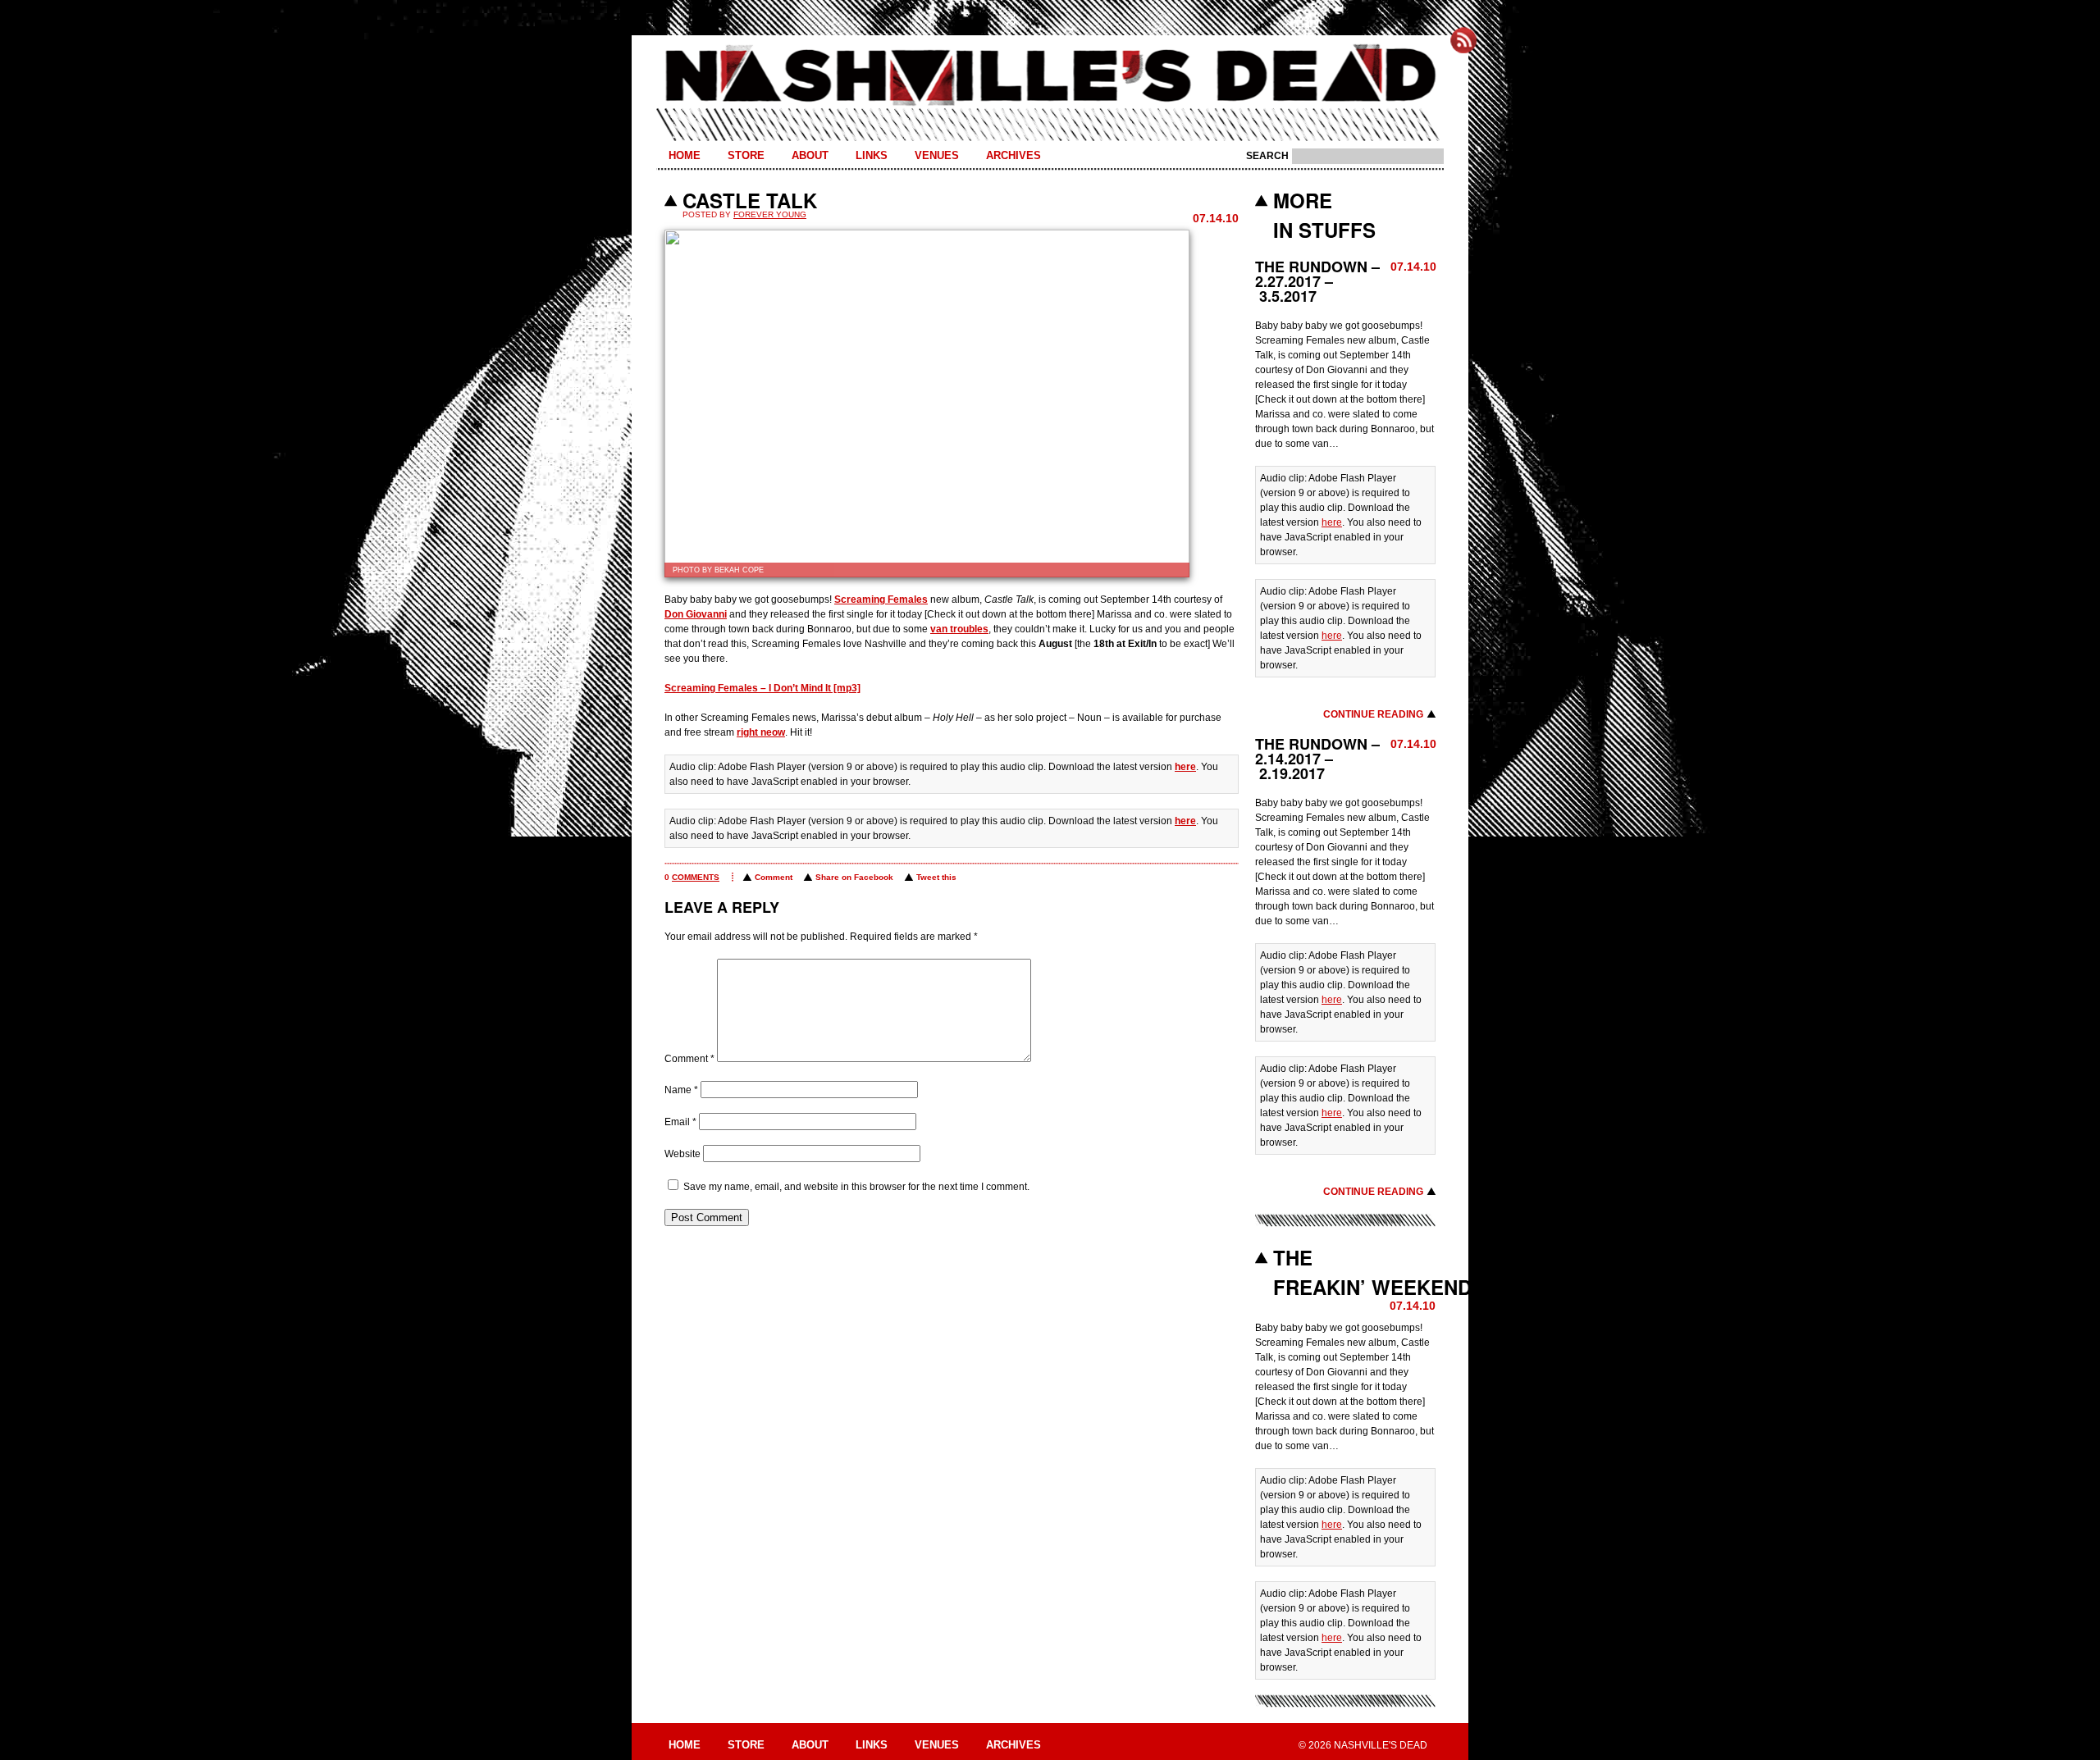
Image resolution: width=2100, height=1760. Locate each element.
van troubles (959, 629)
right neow (761, 732)
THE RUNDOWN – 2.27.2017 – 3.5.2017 (1317, 281)
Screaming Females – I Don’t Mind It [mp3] (762, 688)
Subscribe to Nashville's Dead (1463, 40)
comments (696, 877)
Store (746, 155)
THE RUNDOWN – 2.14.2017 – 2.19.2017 (1317, 759)
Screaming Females (881, 600)
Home (685, 155)
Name (681, 1090)
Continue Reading (1373, 714)
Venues (937, 155)
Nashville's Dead (1050, 76)
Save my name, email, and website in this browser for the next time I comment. (856, 1187)
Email (680, 1122)
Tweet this (936, 877)
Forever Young (770, 214)
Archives (1013, 155)
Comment (774, 877)
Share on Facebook (854, 877)
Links (872, 155)
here (1185, 767)
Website (682, 1154)
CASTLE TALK (750, 200)
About (810, 155)
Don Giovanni (696, 614)
